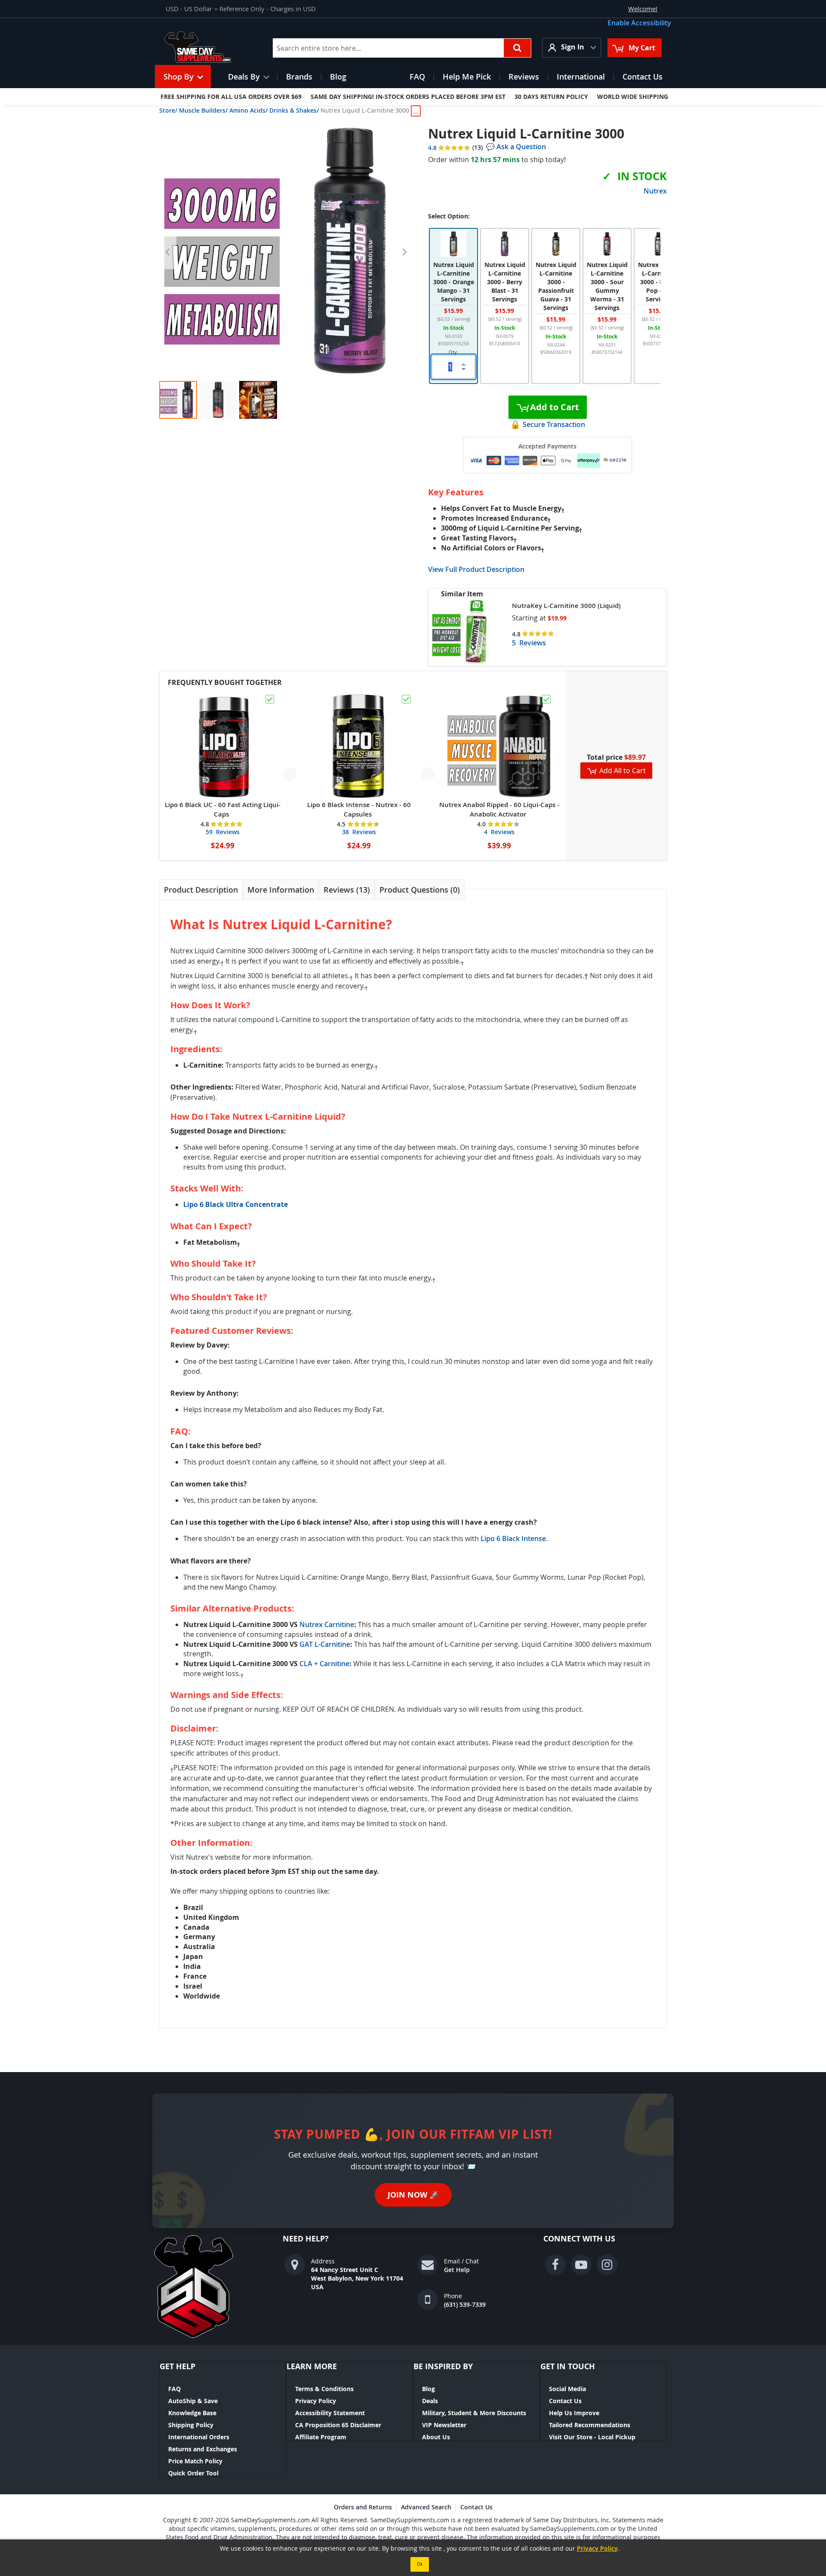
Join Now (413, 2195)
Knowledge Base (192, 2413)
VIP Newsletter (444, 2425)
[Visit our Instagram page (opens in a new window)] (607, 2265)
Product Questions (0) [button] (420, 890)
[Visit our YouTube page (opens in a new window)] (581, 2265)
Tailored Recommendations (590, 2425)
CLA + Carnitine (324, 1664)
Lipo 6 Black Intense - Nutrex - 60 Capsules (359, 809)
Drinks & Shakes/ (294, 110)
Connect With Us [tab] (579, 2239)
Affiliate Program (321, 2437)
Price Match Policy (195, 2461)
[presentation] (201, 890)
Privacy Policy (316, 2401)
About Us (436, 2437)
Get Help (457, 2270)
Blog (428, 2389)
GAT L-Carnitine (325, 1644)
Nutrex (655, 191)
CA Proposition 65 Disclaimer (338, 2425)
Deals (430, 2401)
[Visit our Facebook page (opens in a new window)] (555, 2265)
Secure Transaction (554, 424)
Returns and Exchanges (203, 2449)
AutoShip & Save (193, 2401)
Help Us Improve (574, 2413)
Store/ (168, 110)
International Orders (199, 2437)
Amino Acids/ (248, 110)
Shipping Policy (191, 2425)
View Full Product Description (476, 569)
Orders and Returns (363, 2507)
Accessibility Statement (330, 2413)
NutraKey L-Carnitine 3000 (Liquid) (566, 606)
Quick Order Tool (193, 2473)
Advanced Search (426, 2507)
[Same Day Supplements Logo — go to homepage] (209, 48)
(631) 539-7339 (465, 2304)
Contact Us (565, 2401)
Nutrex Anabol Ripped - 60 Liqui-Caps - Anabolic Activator (499, 809)
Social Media (567, 2389)
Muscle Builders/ (203, 110)
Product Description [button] (201, 890)
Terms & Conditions (324, 2389)
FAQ (174, 2389)
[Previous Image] (168, 252)
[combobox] (402, 48)
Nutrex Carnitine (327, 1624)
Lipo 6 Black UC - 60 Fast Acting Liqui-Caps (223, 809)
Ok (420, 2564)
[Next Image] (404, 252)
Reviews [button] (345, 890)
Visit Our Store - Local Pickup (592, 2437)
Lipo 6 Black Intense (513, 1538)
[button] (192, 9)
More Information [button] (281, 890)
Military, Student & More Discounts (474, 2413)
